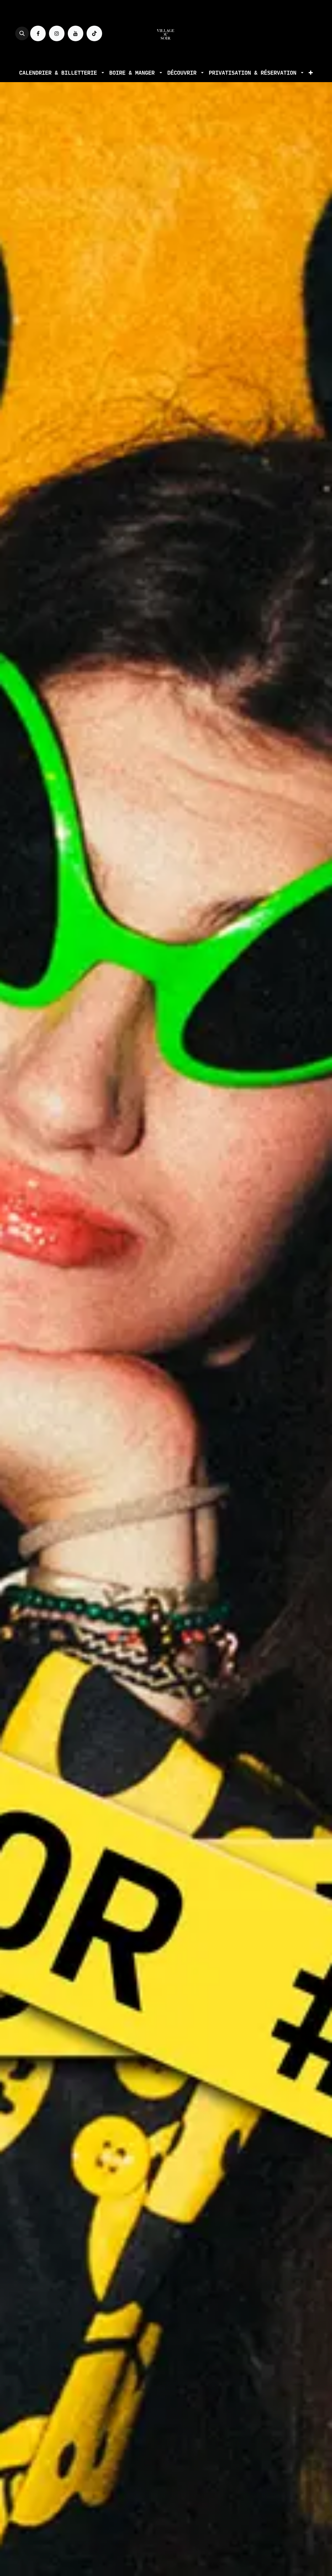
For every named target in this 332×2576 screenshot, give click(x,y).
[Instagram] (57, 33)
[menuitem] (62, 73)
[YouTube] (76, 33)
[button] (22, 33)
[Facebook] (38, 33)
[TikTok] (94, 33)
